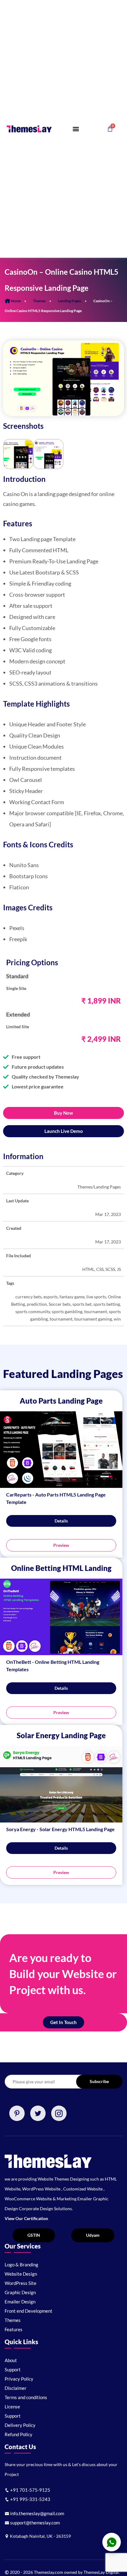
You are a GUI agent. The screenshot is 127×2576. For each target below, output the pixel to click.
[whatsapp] (112, 2542)
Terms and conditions (26, 2397)
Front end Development (29, 2311)
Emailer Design (20, 2302)
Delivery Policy (20, 2425)
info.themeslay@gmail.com (37, 2513)
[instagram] (59, 2113)
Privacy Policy (19, 2379)
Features (14, 2329)
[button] (76, 129)
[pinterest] (17, 2113)
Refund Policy (18, 2434)
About (11, 2360)
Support (13, 2369)
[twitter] (38, 2113)
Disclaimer (16, 2388)
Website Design (21, 2274)
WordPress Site (20, 2283)
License (12, 2407)
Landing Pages (70, 301)
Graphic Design (20, 2292)
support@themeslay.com (35, 2523)
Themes (39, 301)
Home (16, 301)
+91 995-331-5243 (30, 2499)
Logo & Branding (21, 2265)
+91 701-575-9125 (30, 2490)
